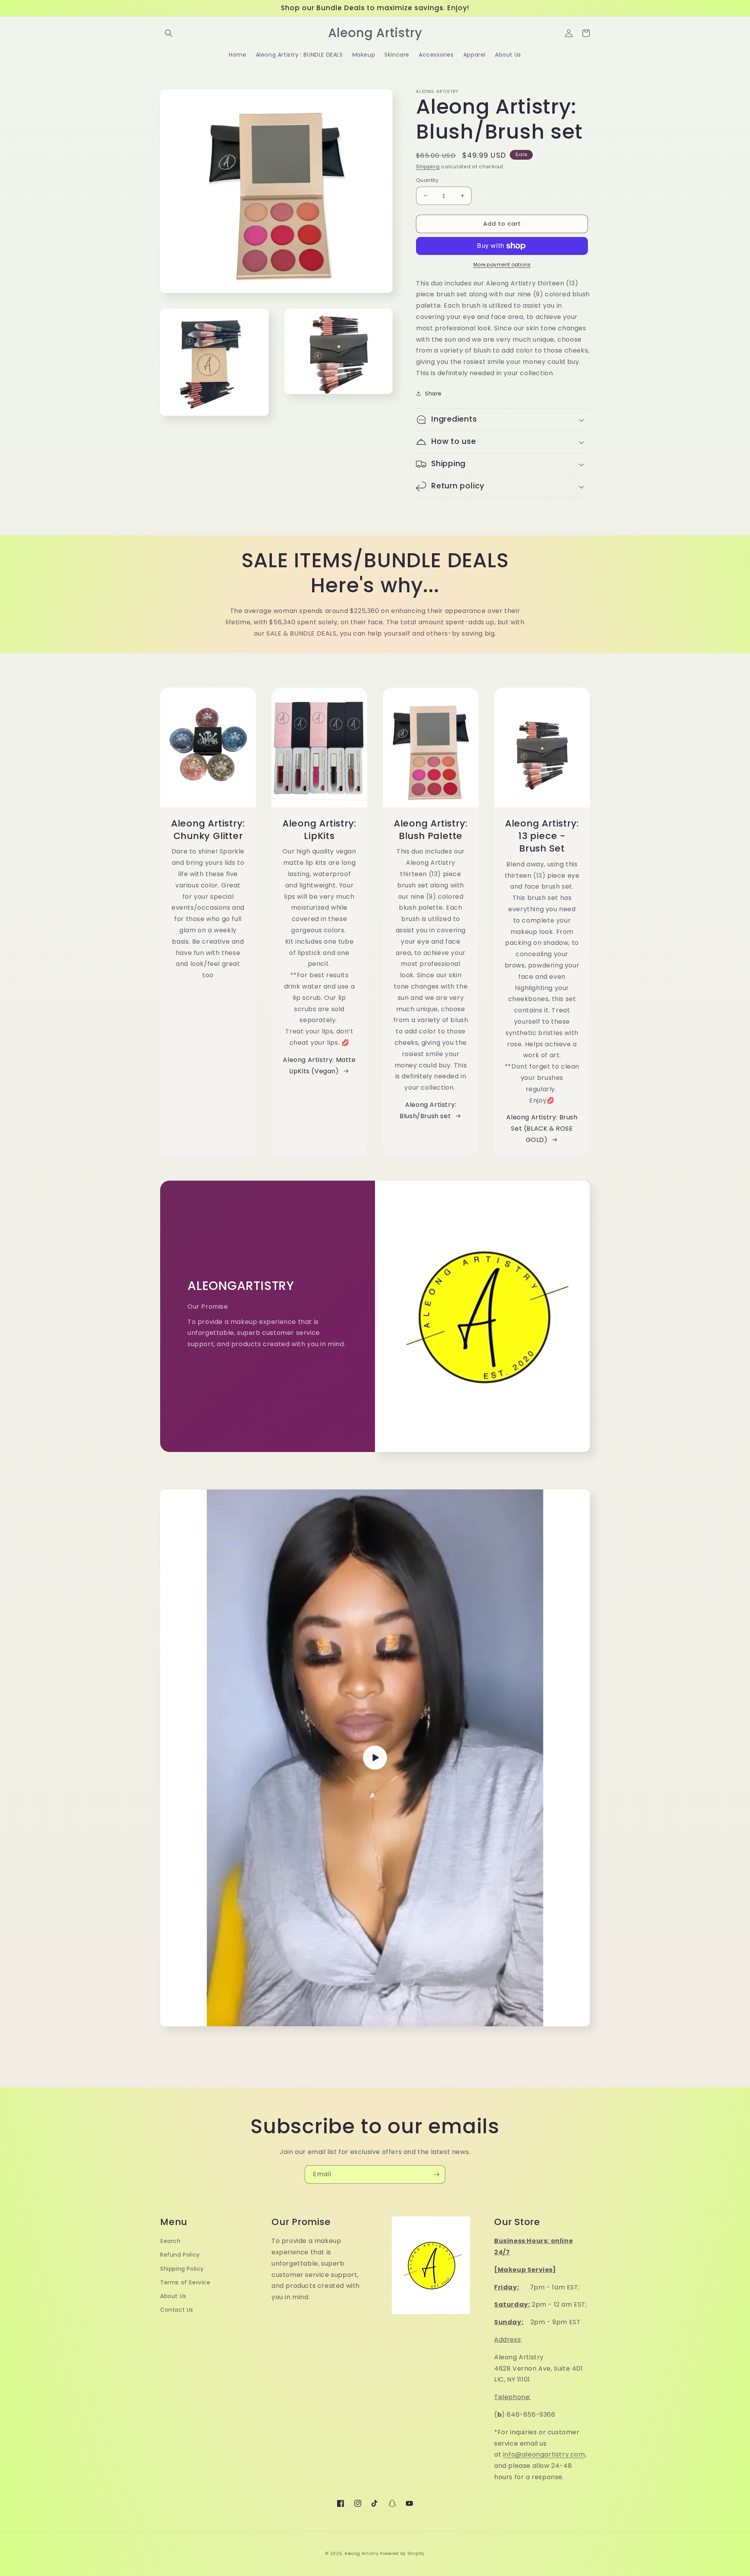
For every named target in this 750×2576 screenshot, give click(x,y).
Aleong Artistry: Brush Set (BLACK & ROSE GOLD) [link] (542, 1129)
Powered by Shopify (402, 2554)
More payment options (502, 265)
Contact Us (177, 2310)
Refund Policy (180, 2255)
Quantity (427, 180)
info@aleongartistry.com (544, 2454)
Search (171, 2241)
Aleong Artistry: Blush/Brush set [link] (428, 1110)
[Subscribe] (436, 2174)
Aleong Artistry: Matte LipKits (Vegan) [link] (319, 1065)
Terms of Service (185, 2282)
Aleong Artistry (362, 2554)
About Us (173, 2296)
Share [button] (433, 394)
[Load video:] (375, 1758)
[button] (169, 33)
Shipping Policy (182, 2269)
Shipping (428, 167)
